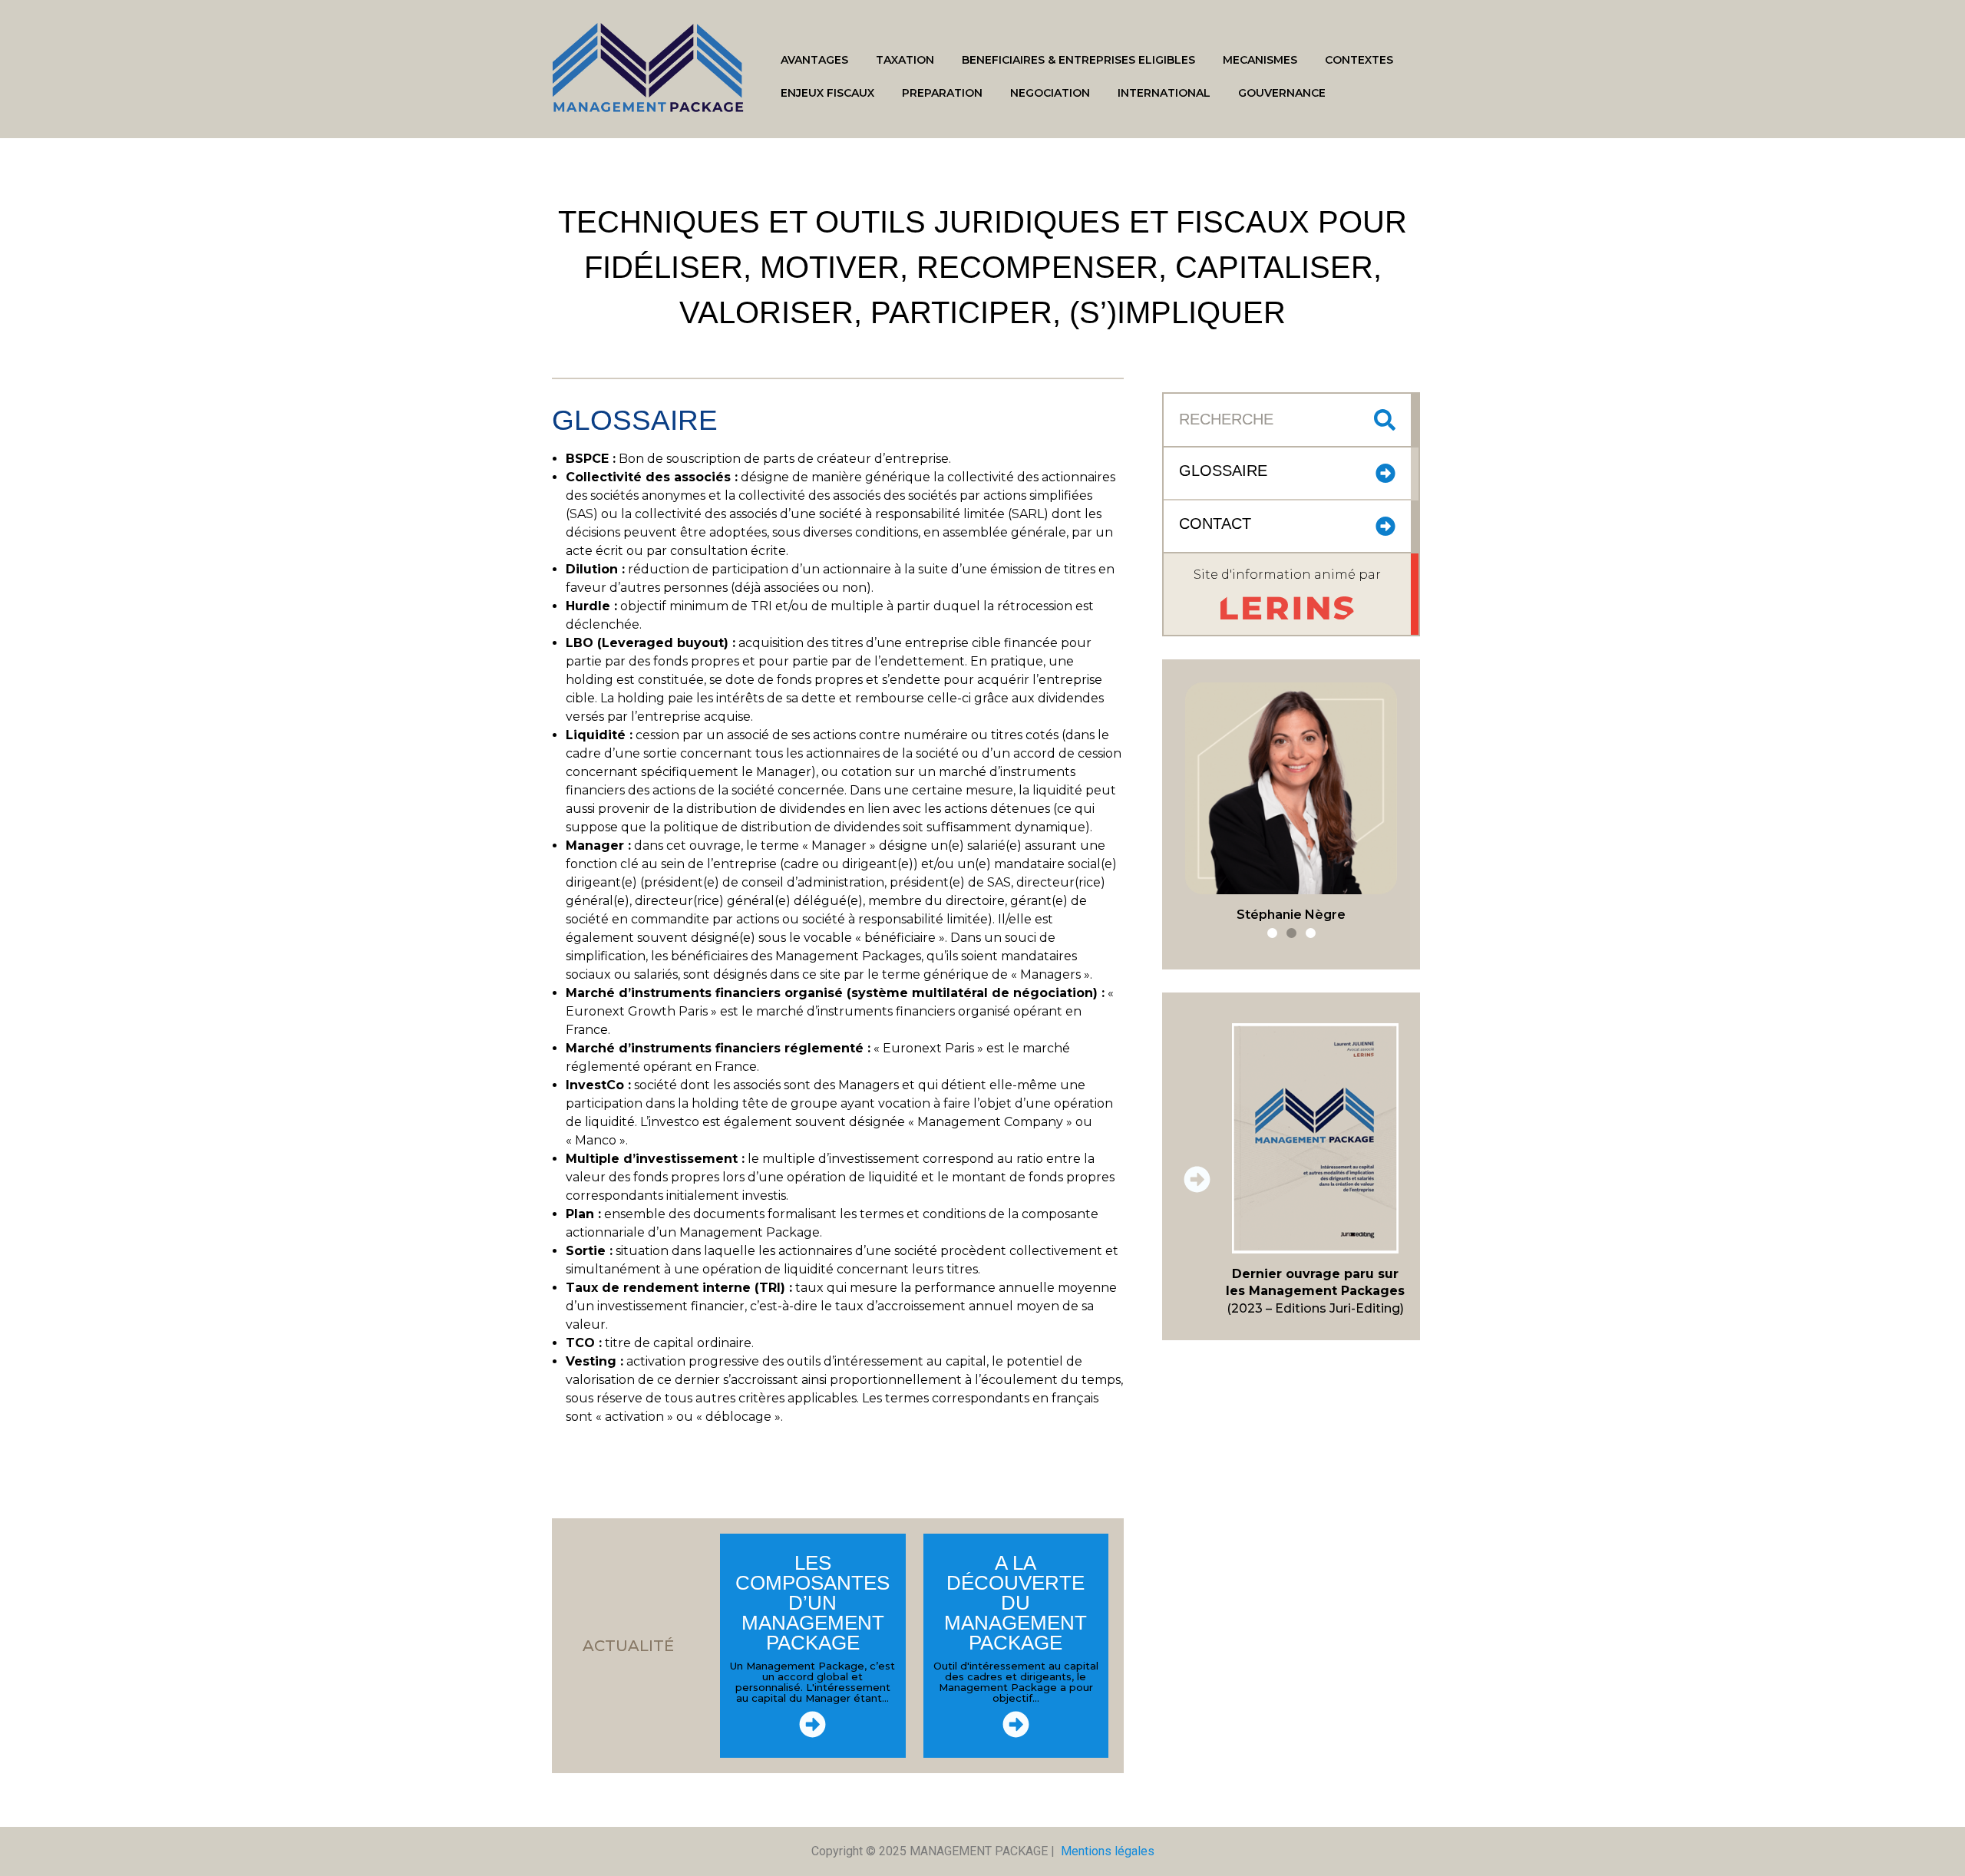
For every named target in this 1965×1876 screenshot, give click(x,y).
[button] (1272, 933)
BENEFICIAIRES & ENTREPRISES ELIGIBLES (1078, 60)
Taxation (905, 60)
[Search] (1385, 420)
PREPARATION (942, 93)
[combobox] (1273, 420)
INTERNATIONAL (1164, 93)
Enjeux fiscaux (827, 93)
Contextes (1359, 60)
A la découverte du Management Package (1016, 1603)
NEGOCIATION (1050, 93)
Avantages (814, 60)
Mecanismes (1260, 60)
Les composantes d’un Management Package (812, 1603)
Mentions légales (1108, 1851)
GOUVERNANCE (1282, 93)
